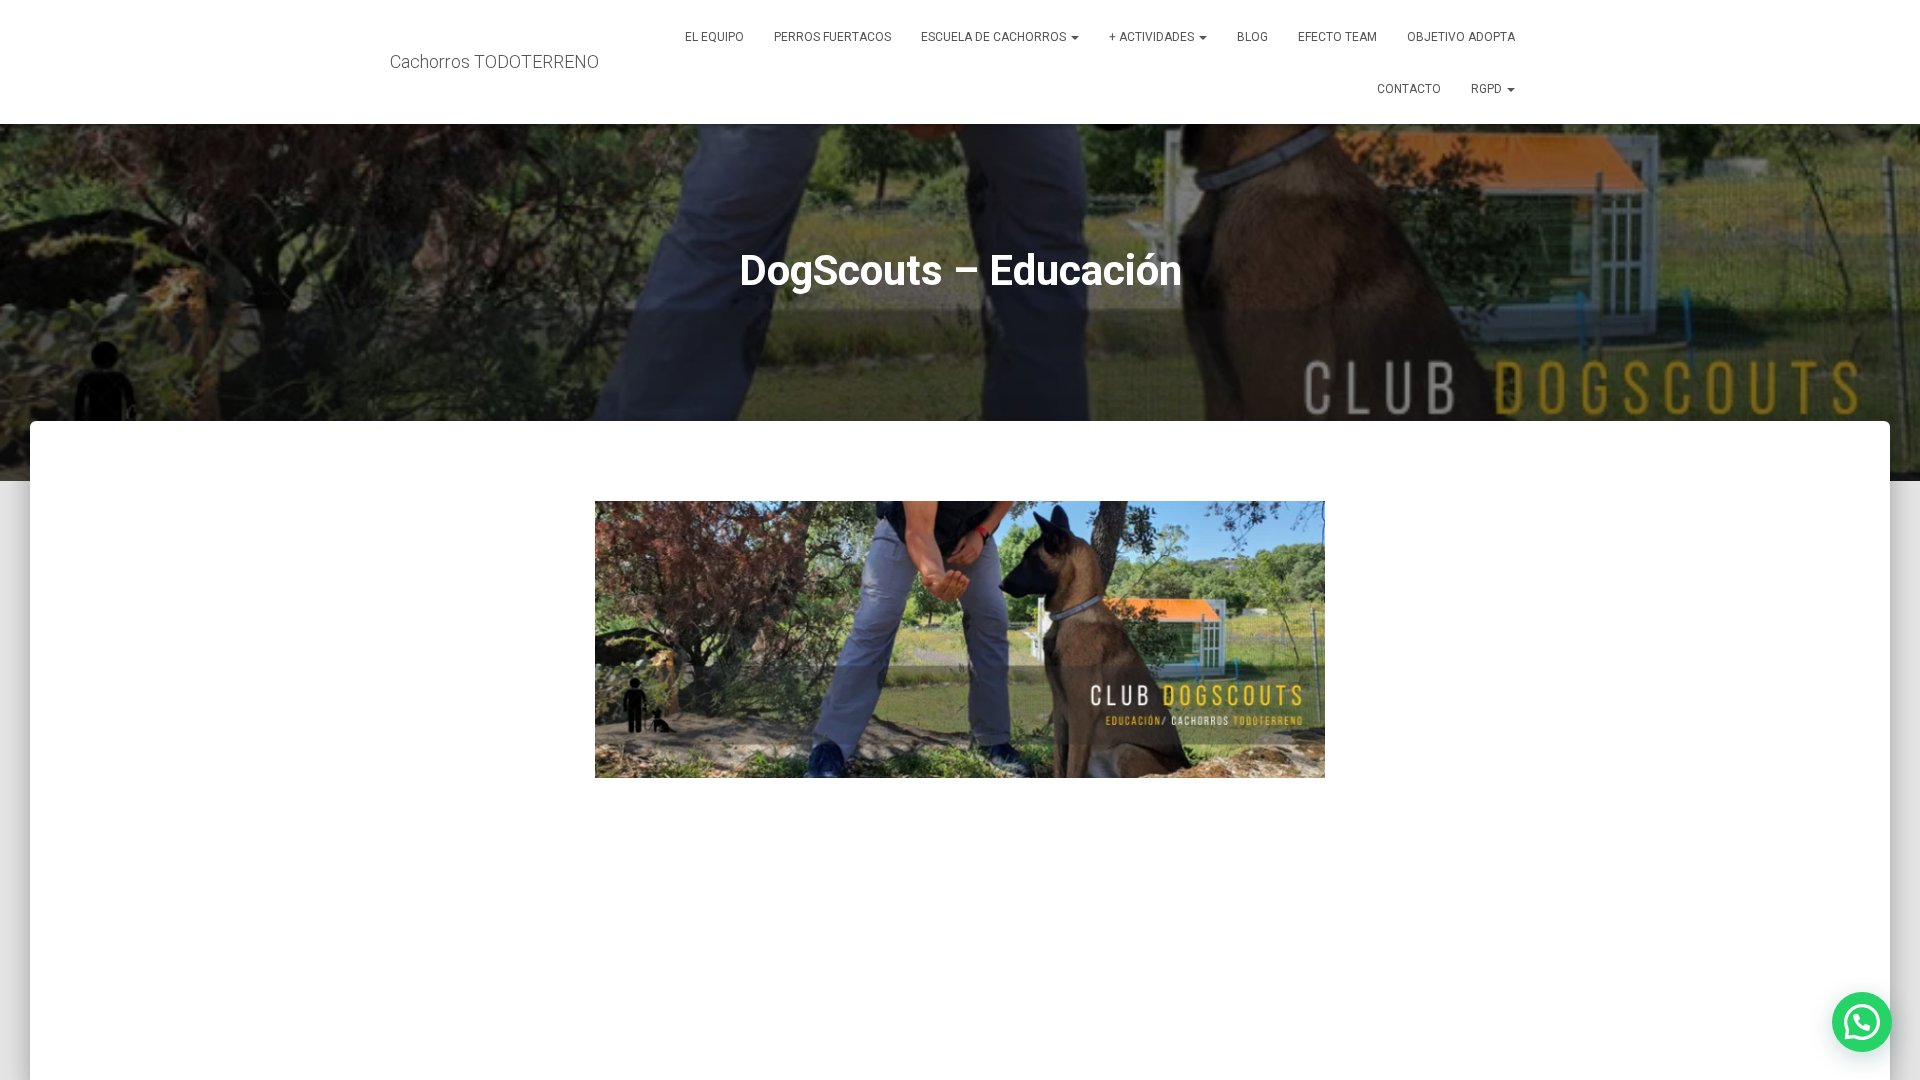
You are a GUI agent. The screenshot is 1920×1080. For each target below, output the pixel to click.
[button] (1074, 37)
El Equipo (714, 37)
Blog (1252, 37)
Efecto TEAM (1337, 37)
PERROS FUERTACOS (832, 37)
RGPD (1488, 89)
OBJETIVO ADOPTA (1461, 37)
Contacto (1409, 89)
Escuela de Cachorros (995, 37)
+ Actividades (1153, 37)
